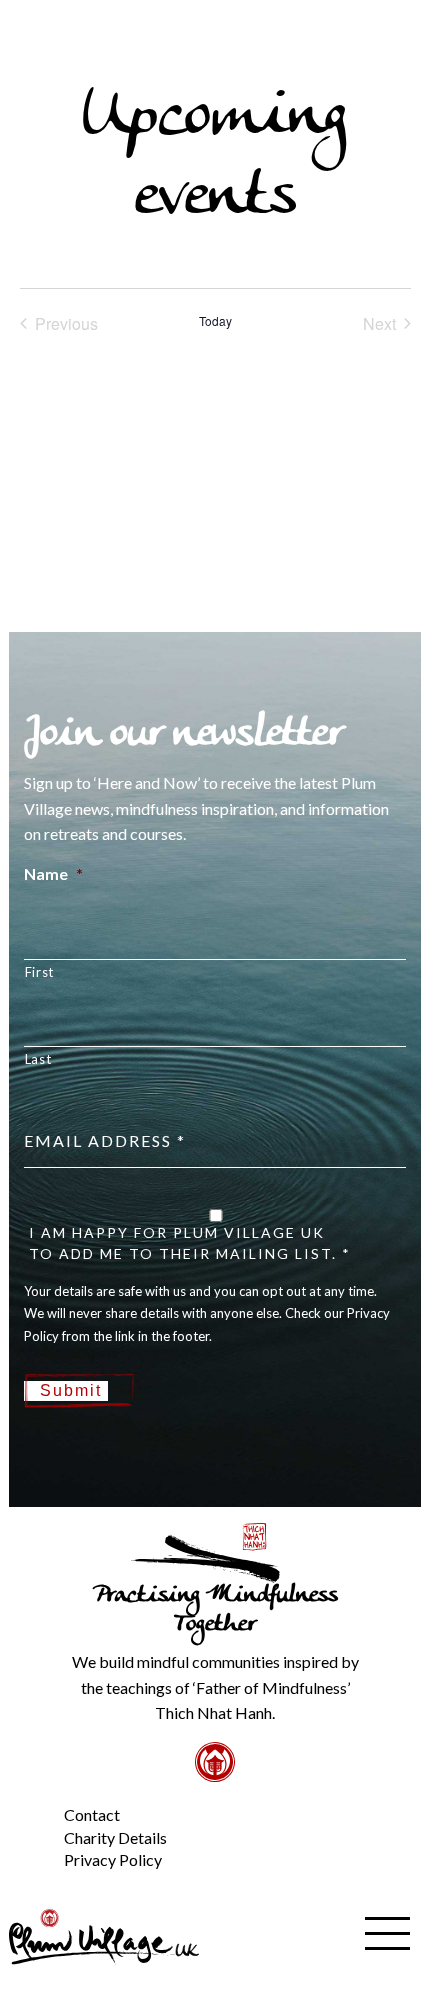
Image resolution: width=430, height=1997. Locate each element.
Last (38, 1059)
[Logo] (104, 1934)
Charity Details (115, 1837)
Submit (71, 1390)
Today (215, 321)
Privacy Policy (113, 1859)
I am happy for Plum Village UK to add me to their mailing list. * (190, 1243)
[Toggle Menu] (30, 1799)
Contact (92, 1814)
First (39, 972)
